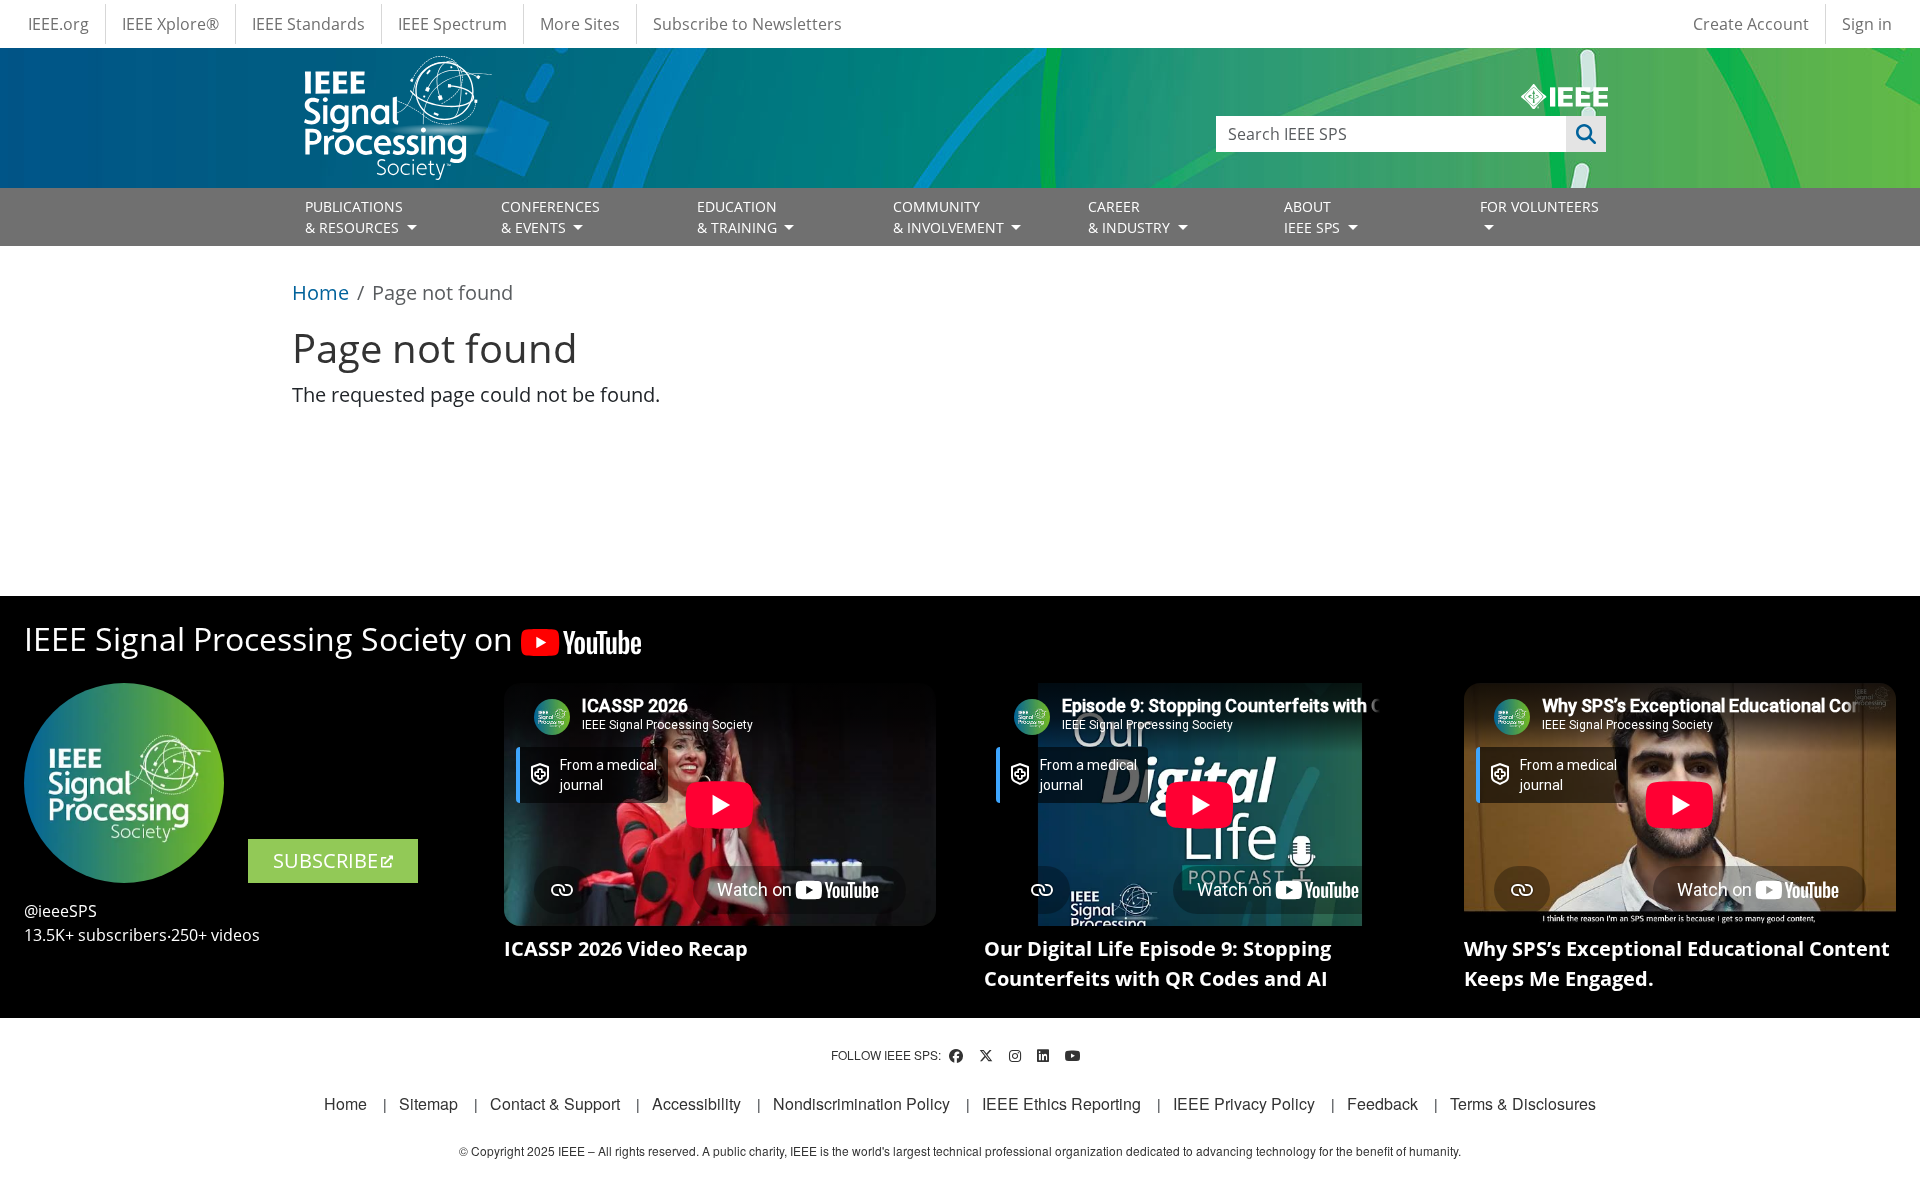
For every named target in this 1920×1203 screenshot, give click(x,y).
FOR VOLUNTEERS (1539, 206)
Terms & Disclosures (1523, 1103)
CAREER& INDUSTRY (1131, 217)
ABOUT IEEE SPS (1314, 217)
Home (320, 292)
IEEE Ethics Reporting (1061, 1103)
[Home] (396, 74)
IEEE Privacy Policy (1244, 1103)
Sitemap (428, 1103)
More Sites (580, 24)
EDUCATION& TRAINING (739, 217)
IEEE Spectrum (452, 24)
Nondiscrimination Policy (861, 1103)
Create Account (1751, 24)
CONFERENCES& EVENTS (550, 217)
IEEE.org (58, 24)
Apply (1586, 134)
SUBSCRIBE (325, 860)
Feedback (1382, 1103)
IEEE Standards (308, 24)
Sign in (1867, 24)
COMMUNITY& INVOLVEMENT (950, 217)
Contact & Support (555, 1103)
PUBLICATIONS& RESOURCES (354, 217)
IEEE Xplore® (170, 24)
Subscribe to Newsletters (747, 24)
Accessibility (696, 1103)
